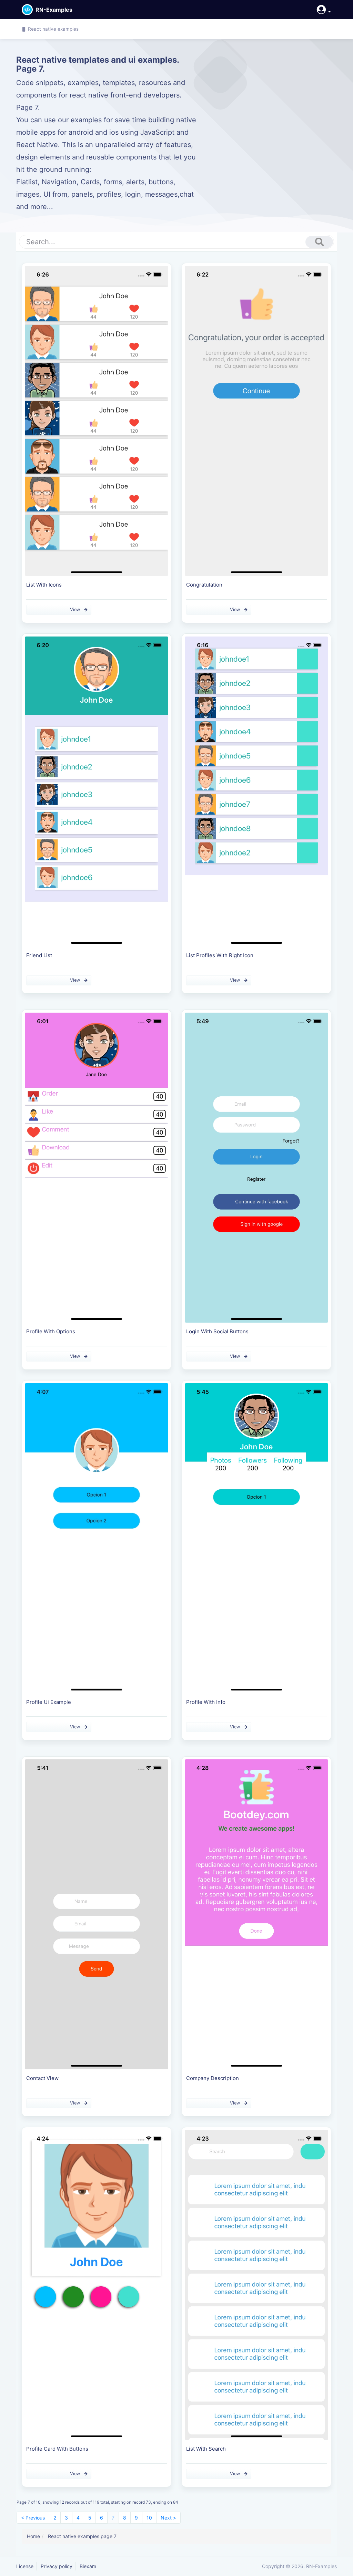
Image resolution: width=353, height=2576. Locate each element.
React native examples (53, 29)
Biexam (88, 2566)
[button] (322, 9)
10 (149, 2518)
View (75, 609)
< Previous (33, 2518)
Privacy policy (57, 2566)
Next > (168, 2518)
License (25, 2566)
